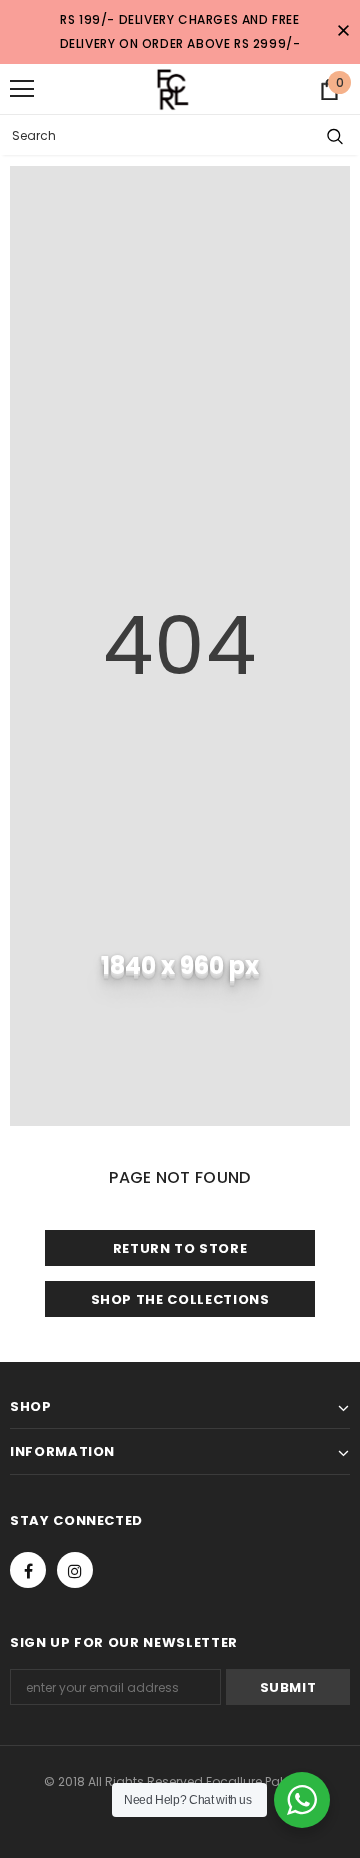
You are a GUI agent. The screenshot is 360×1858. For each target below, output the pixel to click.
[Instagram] (75, 1570)
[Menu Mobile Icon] (22, 89)
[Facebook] (28, 1570)
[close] (343, 32)
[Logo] (168, 89)
